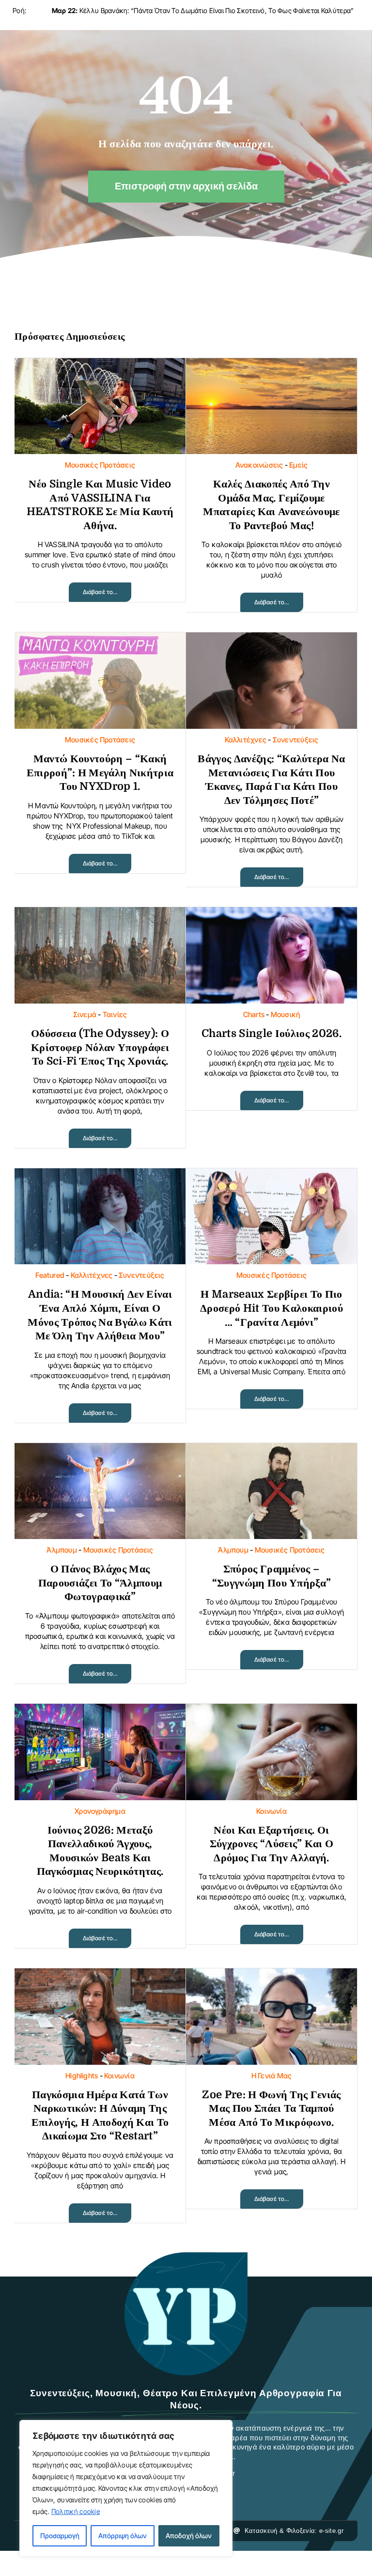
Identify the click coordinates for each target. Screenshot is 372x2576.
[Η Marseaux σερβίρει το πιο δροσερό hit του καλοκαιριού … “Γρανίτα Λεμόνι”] (271, 1176)
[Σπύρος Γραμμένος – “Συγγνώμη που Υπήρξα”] (271, 1451)
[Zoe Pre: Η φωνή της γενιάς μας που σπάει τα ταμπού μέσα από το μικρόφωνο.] (271, 1976)
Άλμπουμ (62, 1550)
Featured (50, 1275)
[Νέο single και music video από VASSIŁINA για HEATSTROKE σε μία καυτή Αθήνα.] (100, 366)
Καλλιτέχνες (246, 740)
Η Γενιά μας (271, 2076)
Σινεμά (85, 1014)
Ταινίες (115, 1014)
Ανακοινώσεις (259, 465)
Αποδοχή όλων (189, 2536)
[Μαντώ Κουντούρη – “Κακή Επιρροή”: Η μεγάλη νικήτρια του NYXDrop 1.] (100, 640)
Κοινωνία (271, 1811)
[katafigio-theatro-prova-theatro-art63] (186, 2257)
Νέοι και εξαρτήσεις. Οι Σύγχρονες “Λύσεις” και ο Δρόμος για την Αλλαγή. (272, 1844)
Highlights (82, 2076)
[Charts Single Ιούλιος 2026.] (271, 915)
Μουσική (286, 1014)
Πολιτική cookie (76, 2511)
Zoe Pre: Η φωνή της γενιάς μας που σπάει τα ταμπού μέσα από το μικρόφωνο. (271, 2108)
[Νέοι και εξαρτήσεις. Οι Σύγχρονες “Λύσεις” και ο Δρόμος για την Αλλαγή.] (271, 1711)
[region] (126, 2488)
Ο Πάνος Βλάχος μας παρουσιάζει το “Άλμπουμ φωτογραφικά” (100, 1583)
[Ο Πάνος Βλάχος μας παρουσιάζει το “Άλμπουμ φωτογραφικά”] (100, 1451)
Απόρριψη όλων (123, 2536)
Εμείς (298, 465)
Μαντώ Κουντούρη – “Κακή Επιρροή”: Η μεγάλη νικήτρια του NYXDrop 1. (100, 772)
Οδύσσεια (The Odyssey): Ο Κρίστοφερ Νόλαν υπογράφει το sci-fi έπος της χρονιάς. (100, 1047)
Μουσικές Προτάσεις (100, 465)
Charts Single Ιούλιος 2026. (271, 1033)
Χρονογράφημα (100, 1811)
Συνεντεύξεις (296, 740)
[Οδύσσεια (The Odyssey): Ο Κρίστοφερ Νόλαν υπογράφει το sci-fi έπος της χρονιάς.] (100, 915)
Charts (254, 1014)
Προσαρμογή (60, 2536)
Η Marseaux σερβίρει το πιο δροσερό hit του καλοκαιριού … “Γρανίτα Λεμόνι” (271, 1308)
